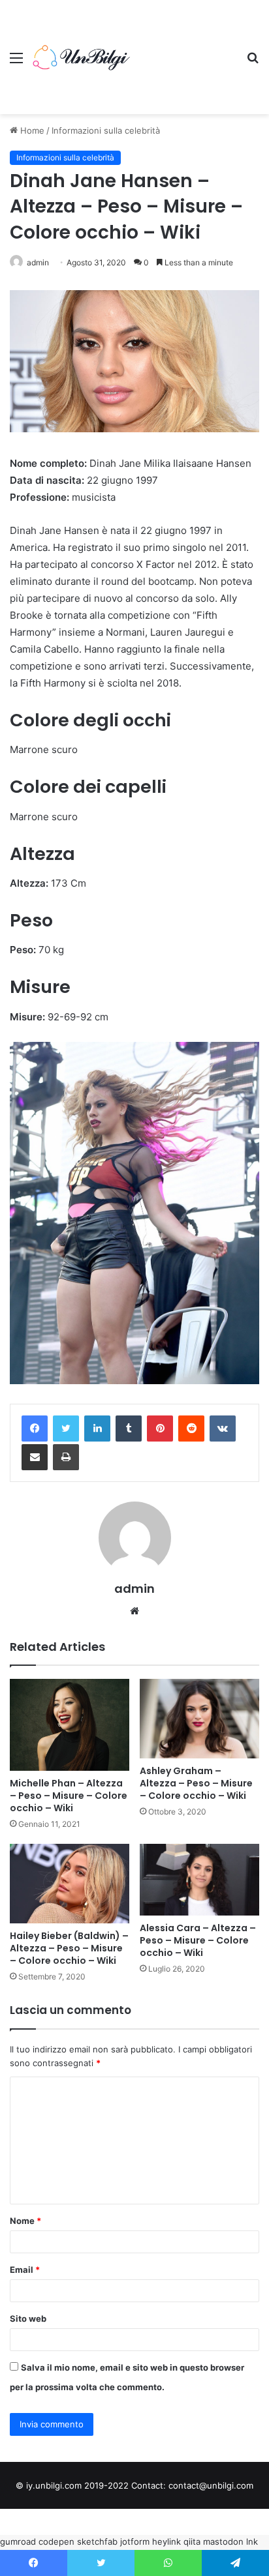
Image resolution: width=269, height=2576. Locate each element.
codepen (56, 2541)
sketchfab (97, 2541)
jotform (135, 2541)
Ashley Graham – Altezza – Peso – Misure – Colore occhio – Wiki (196, 1783)
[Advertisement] (187, 47)
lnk (252, 2541)
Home (31, 130)
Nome (25, 2221)
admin (38, 262)
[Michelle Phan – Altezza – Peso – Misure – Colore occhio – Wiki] (70, 1725)
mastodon (223, 2541)
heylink (166, 2541)
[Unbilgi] (85, 57)
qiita (192, 2541)
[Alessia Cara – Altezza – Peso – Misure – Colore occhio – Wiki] (199, 1880)
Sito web (28, 2318)
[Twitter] (66, 1429)
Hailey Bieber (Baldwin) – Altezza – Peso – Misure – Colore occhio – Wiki (69, 1948)
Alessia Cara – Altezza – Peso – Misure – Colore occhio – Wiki (198, 1940)
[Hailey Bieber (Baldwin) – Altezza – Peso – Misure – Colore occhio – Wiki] (70, 1884)
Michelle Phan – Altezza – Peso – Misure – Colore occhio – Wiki (69, 1796)
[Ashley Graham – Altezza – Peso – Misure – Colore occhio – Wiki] (199, 1719)
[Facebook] (35, 1429)
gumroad (18, 2541)
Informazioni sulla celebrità (106, 130)
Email (25, 2270)
